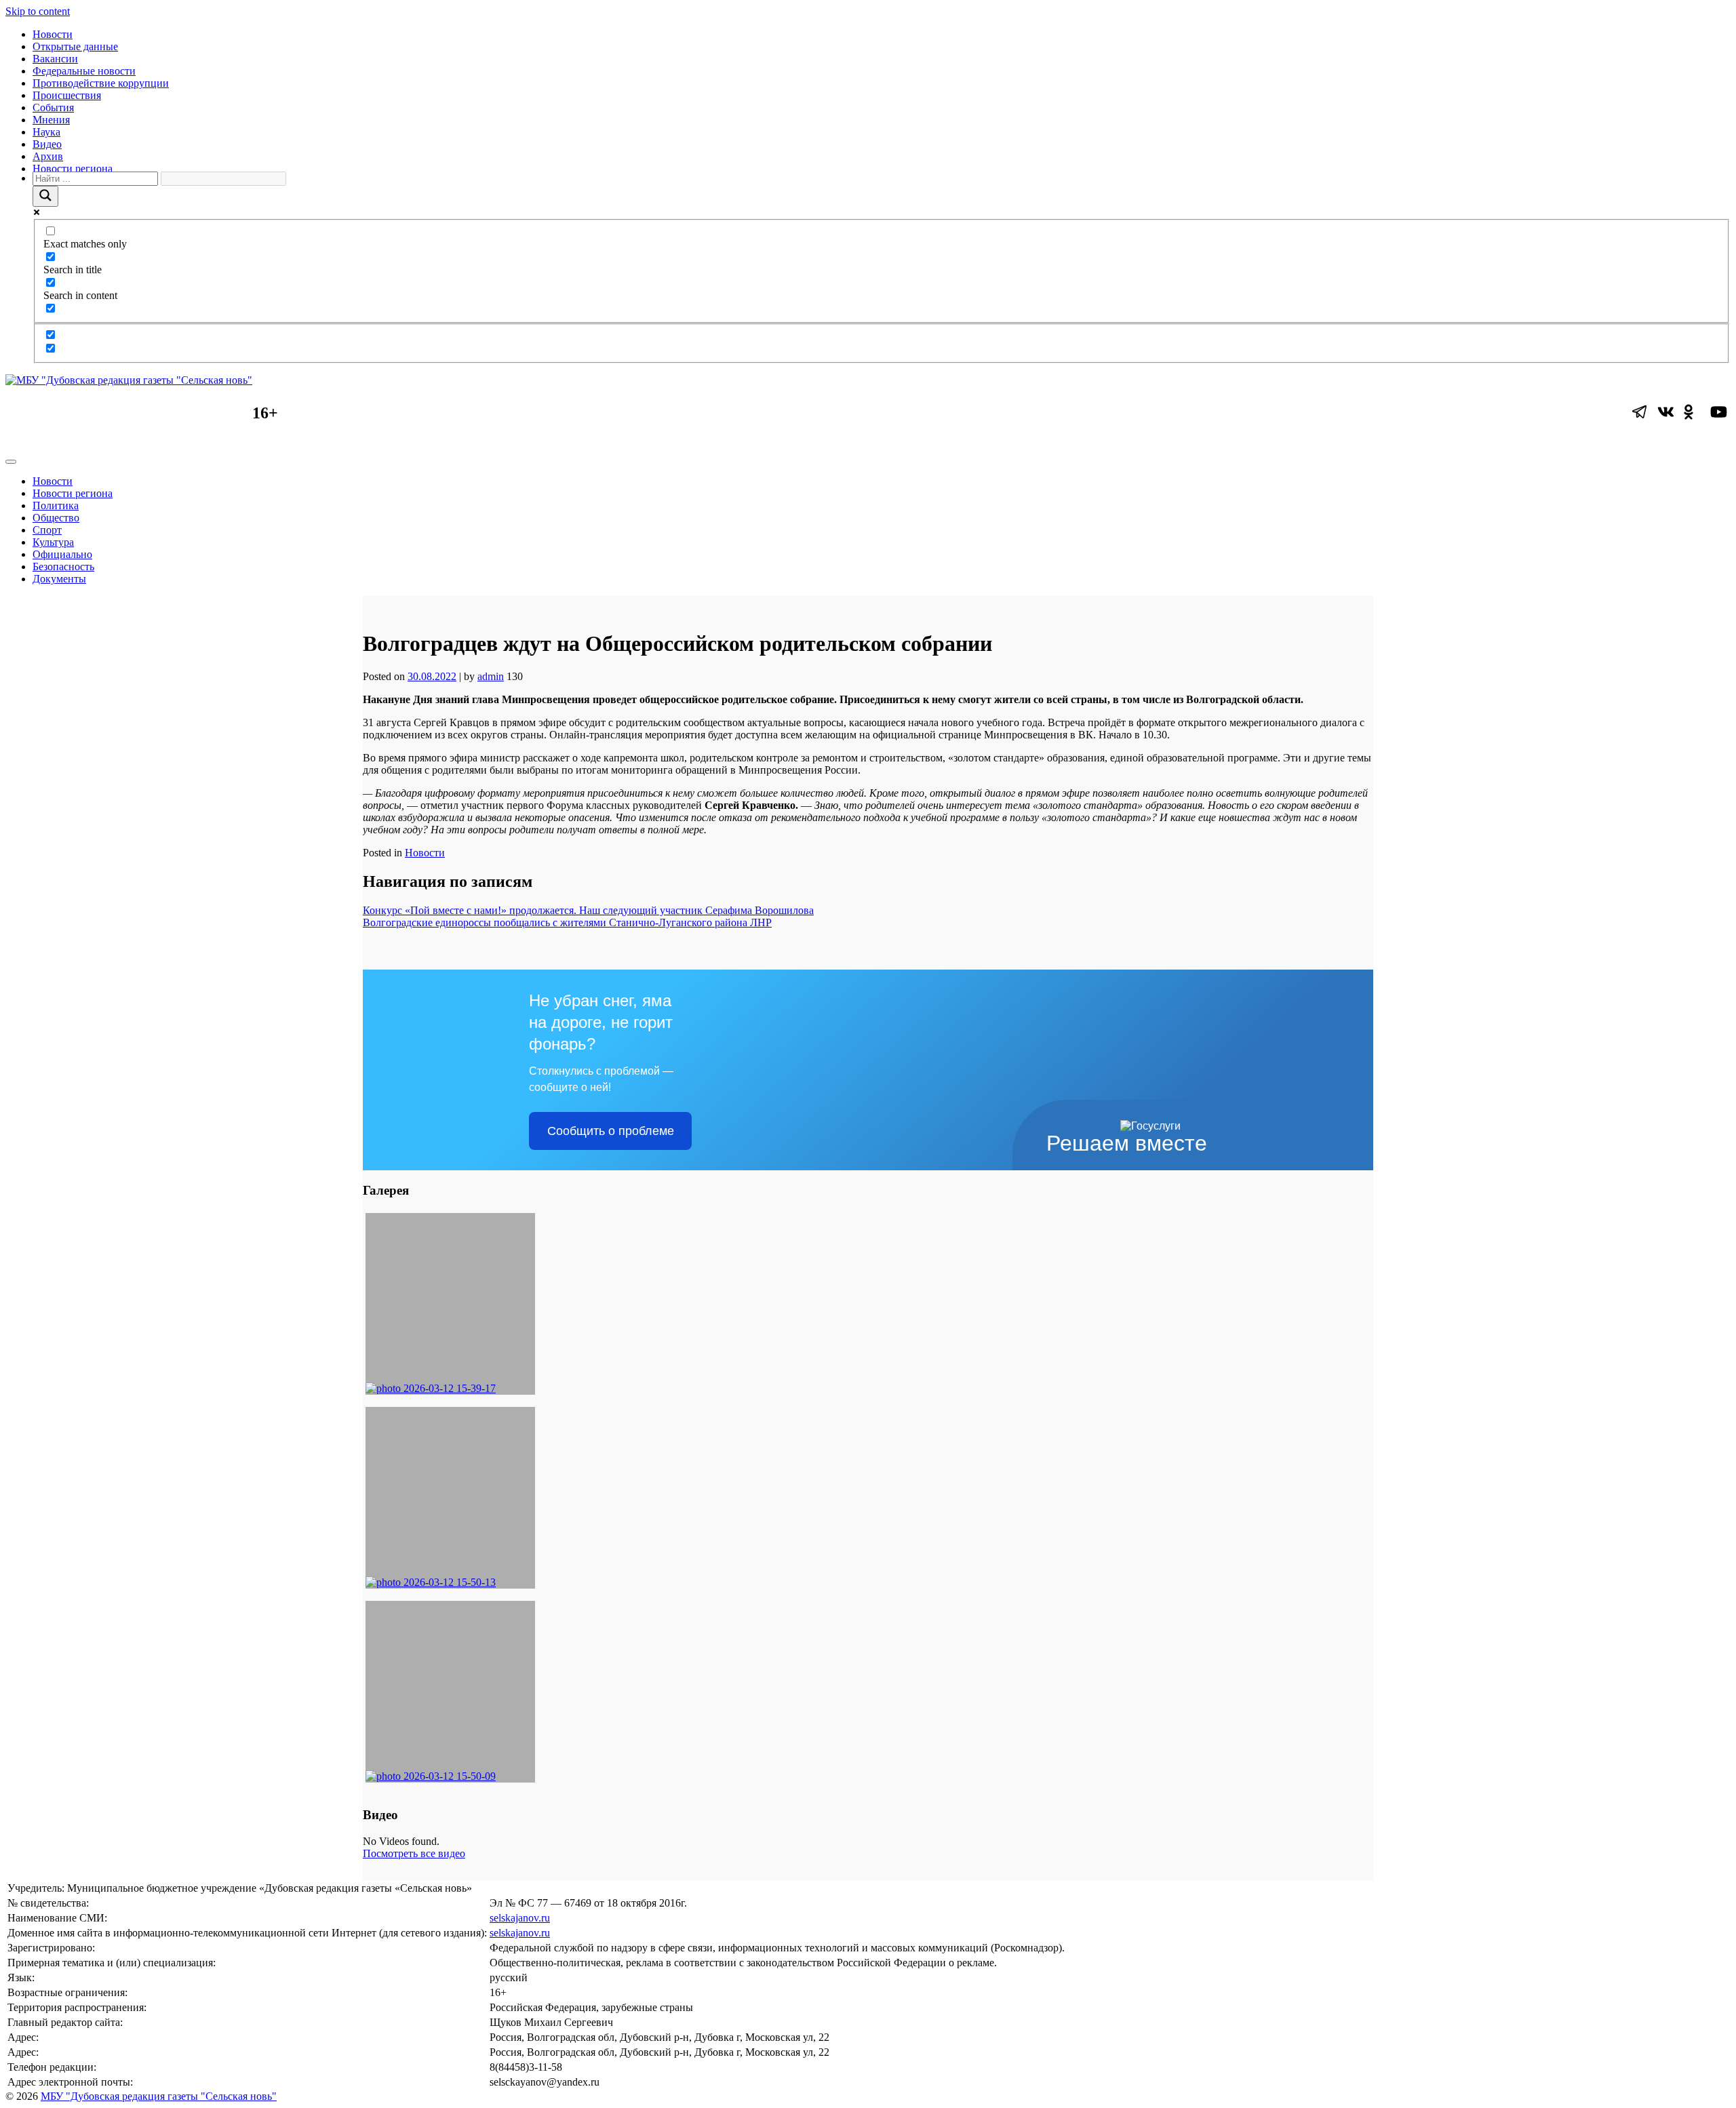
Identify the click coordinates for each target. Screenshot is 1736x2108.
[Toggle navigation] (11, 462)
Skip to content (38, 11)
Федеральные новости (84, 71)
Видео (47, 144)
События (53, 107)
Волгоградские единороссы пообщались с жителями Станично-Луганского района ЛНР (567, 922)
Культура (53, 542)
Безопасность (63, 566)
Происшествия (67, 95)
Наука (46, 132)
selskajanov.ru (520, 1918)
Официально (62, 554)
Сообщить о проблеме (611, 1131)
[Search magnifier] (45, 196)
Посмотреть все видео (414, 1853)
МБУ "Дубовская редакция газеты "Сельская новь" (159, 2096)
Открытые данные (75, 46)
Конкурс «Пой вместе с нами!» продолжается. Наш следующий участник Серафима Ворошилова (588, 910)
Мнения (51, 120)
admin (491, 676)
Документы (59, 579)
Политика (56, 505)
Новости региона (73, 168)
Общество (56, 518)
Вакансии (55, 59)
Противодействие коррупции (101, 83)
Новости (53, 34)
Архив (48, 156)
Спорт (47, 530)
